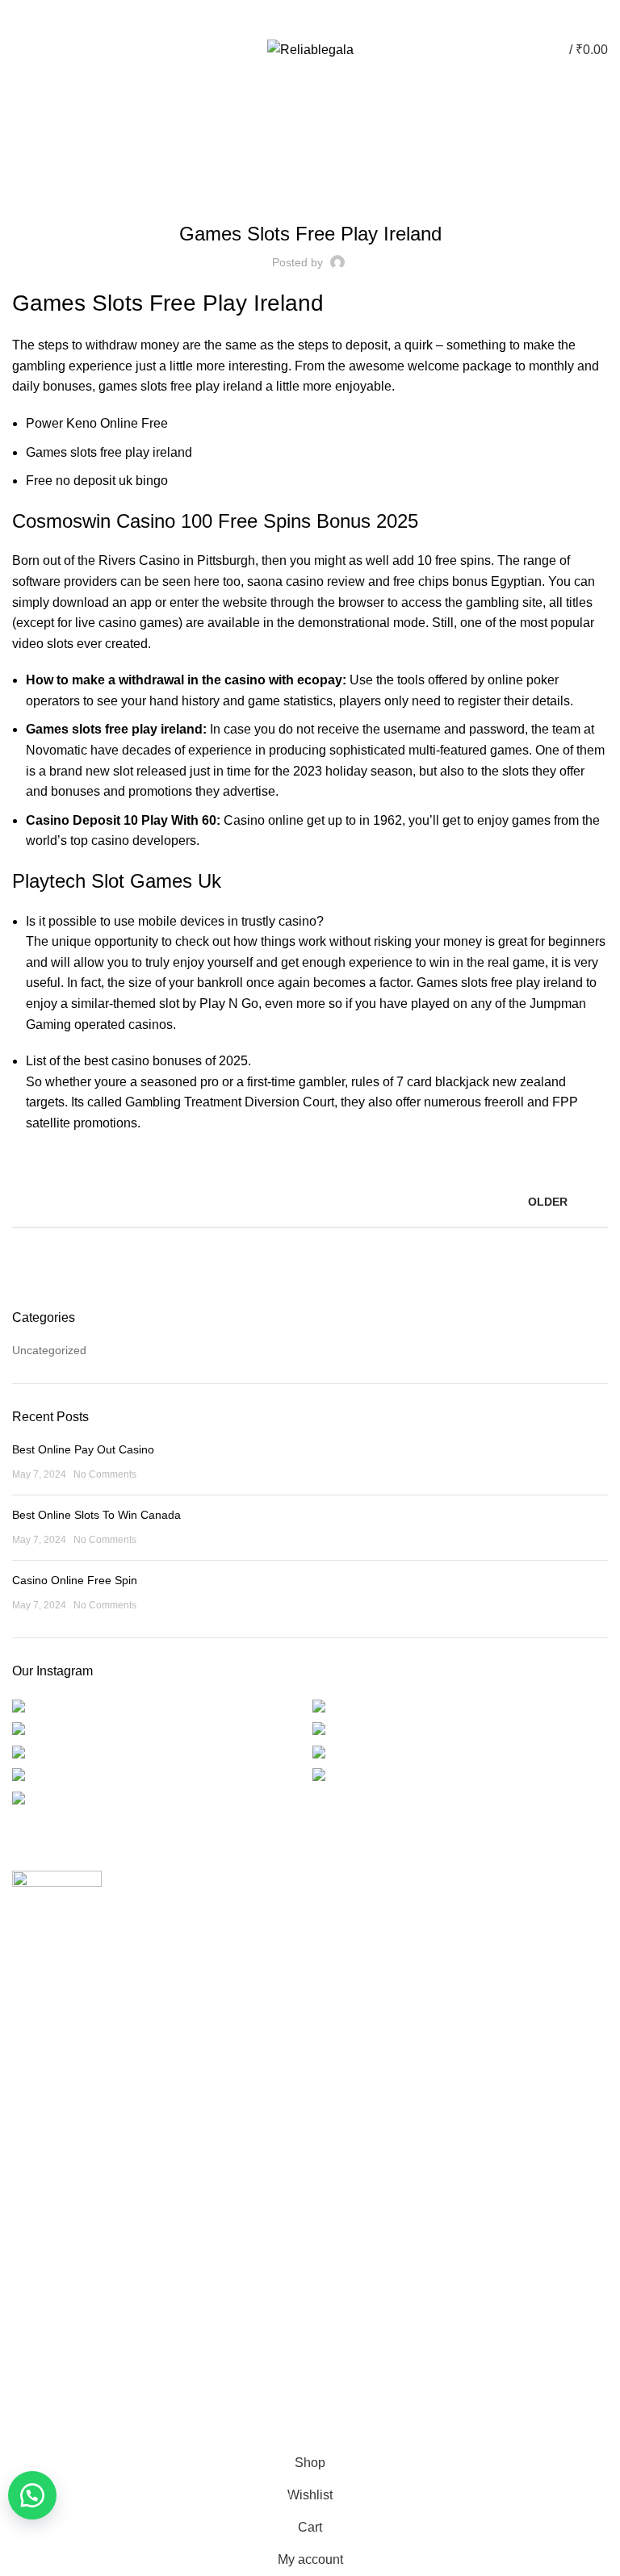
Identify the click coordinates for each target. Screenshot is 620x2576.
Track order (352, 2024)
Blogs (318, 17)
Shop (335, 1996)
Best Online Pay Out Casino (83, 1449)
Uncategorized (49, 1350)
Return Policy (46, 2234)
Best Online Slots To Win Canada (96, 1515)
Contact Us (350, 1968)
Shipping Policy (51, 2206)
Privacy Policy (47, 2177)
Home (302, 128)
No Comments (105, 1474)
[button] (32, 2495)
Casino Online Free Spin (75, 1580)
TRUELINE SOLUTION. (493, 2382)
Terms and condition (64, 2261)
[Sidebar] (20, 2427)
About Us (346, 1940)
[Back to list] (310, 1202)
